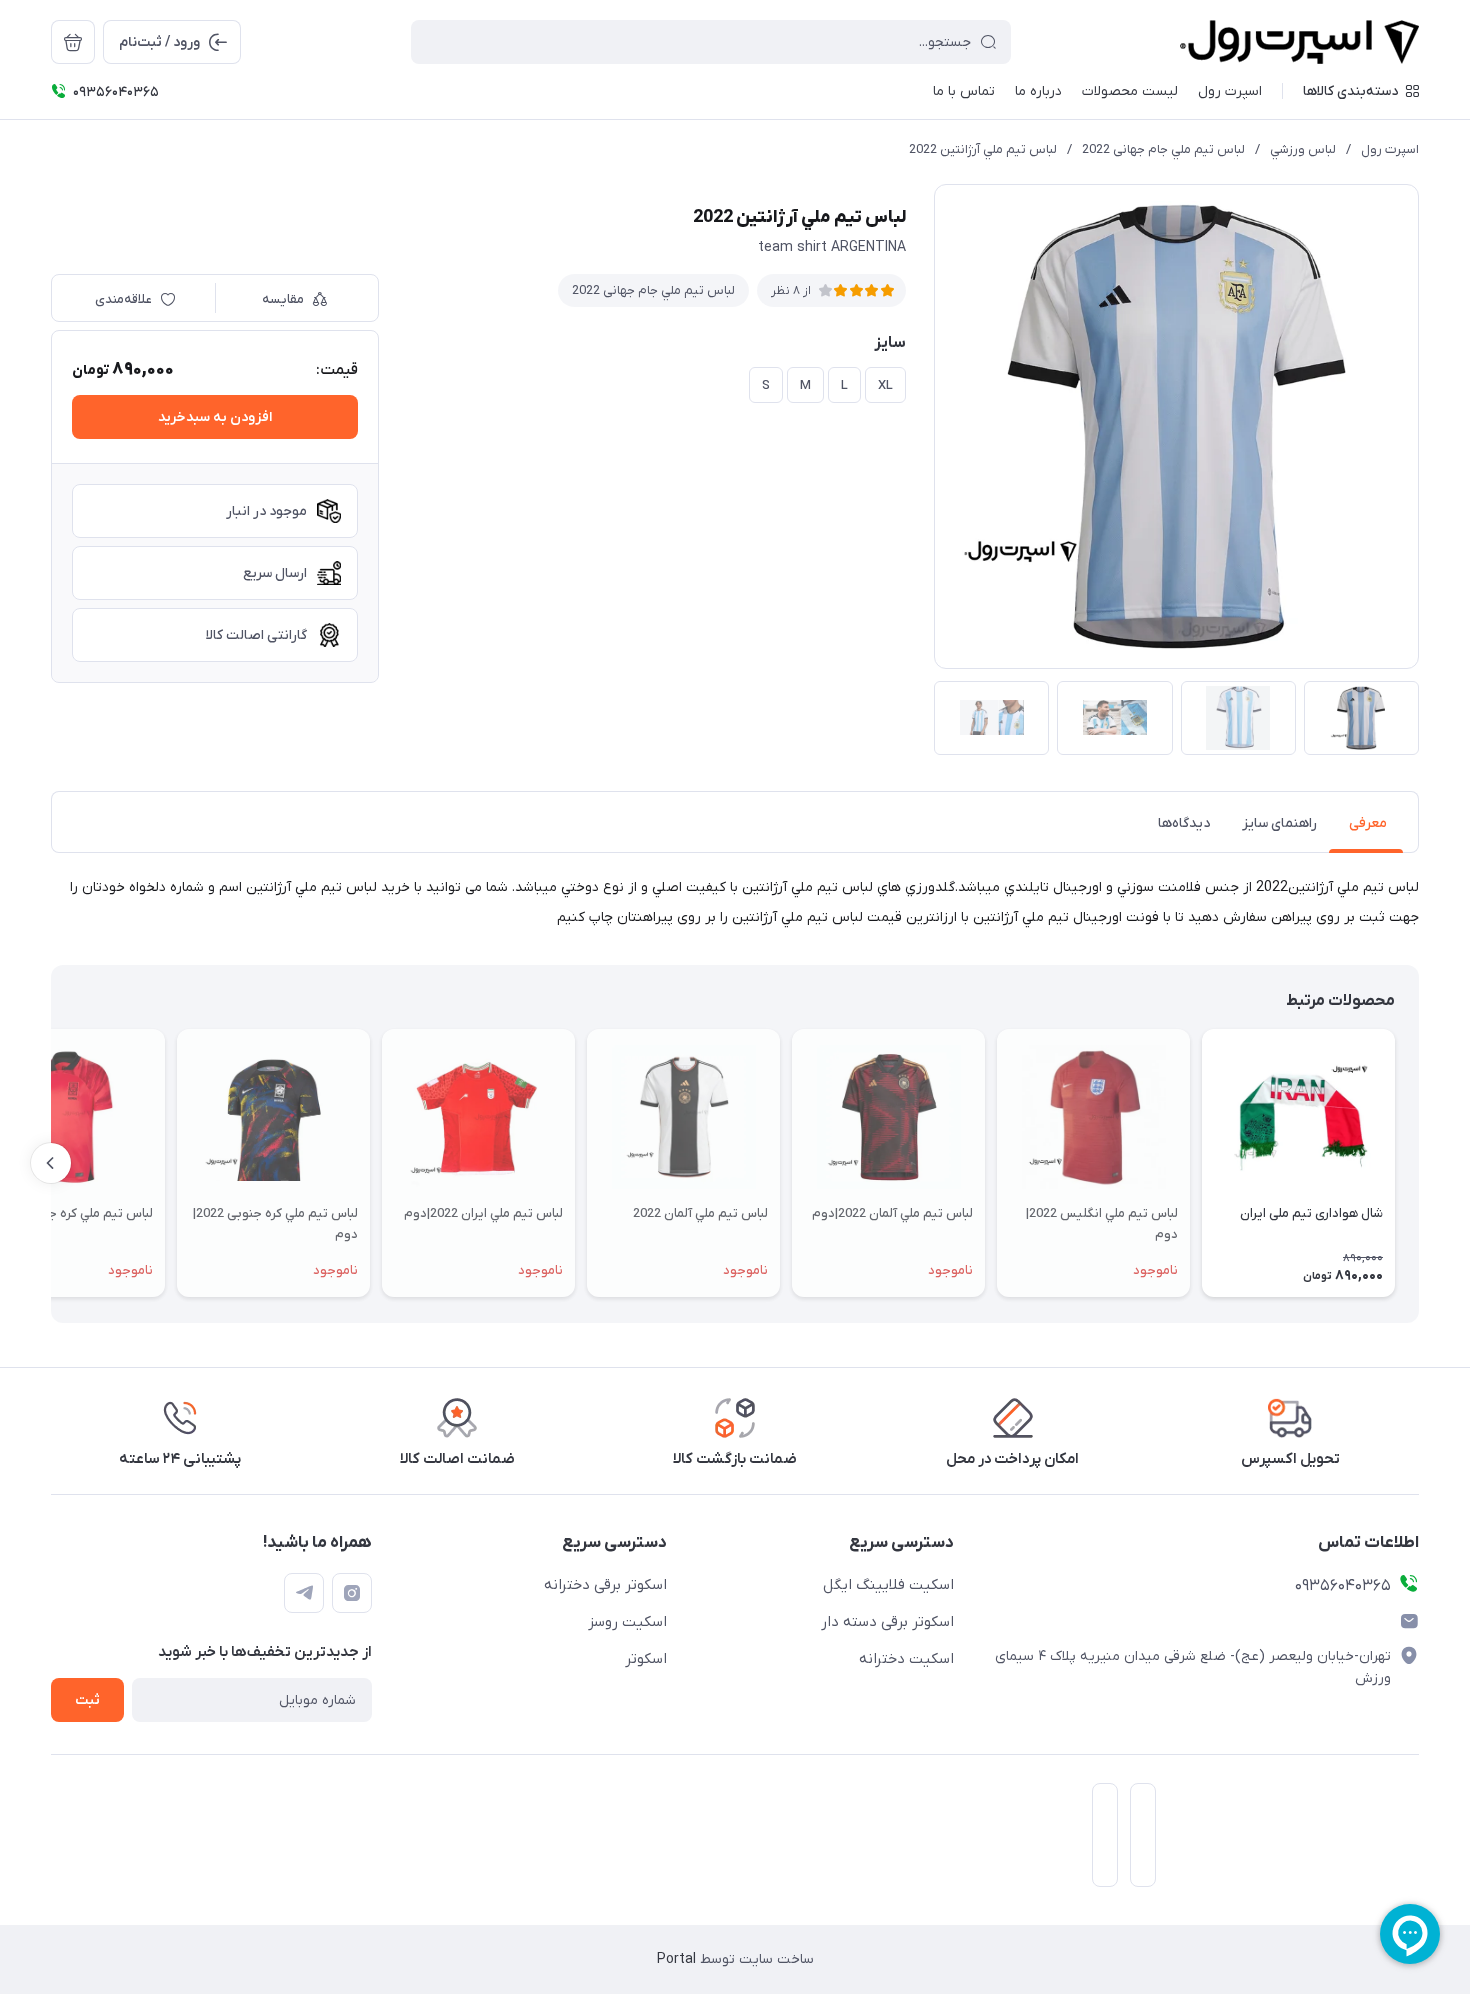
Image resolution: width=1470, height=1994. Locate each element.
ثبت (87, 1700)
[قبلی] (1419, 1163)
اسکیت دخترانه (906, 1659)
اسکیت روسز (627, 1622)
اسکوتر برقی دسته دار (887, 1622)
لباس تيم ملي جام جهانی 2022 (1163, 149)
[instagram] (352, 1593)
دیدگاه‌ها (1184, 823)
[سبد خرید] (73, 42)
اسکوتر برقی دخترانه (605, 1585)
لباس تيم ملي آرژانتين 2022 (983, 149)
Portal (676, 1959)
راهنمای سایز (1279, 823)
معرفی (1368, 823)
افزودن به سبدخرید (215, 417)
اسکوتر (646, 1659)
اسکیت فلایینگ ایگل (888, 1585)
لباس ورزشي (1303, 149)
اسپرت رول (1390, 149)
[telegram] (304, 1593)
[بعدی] (51, 1163)
